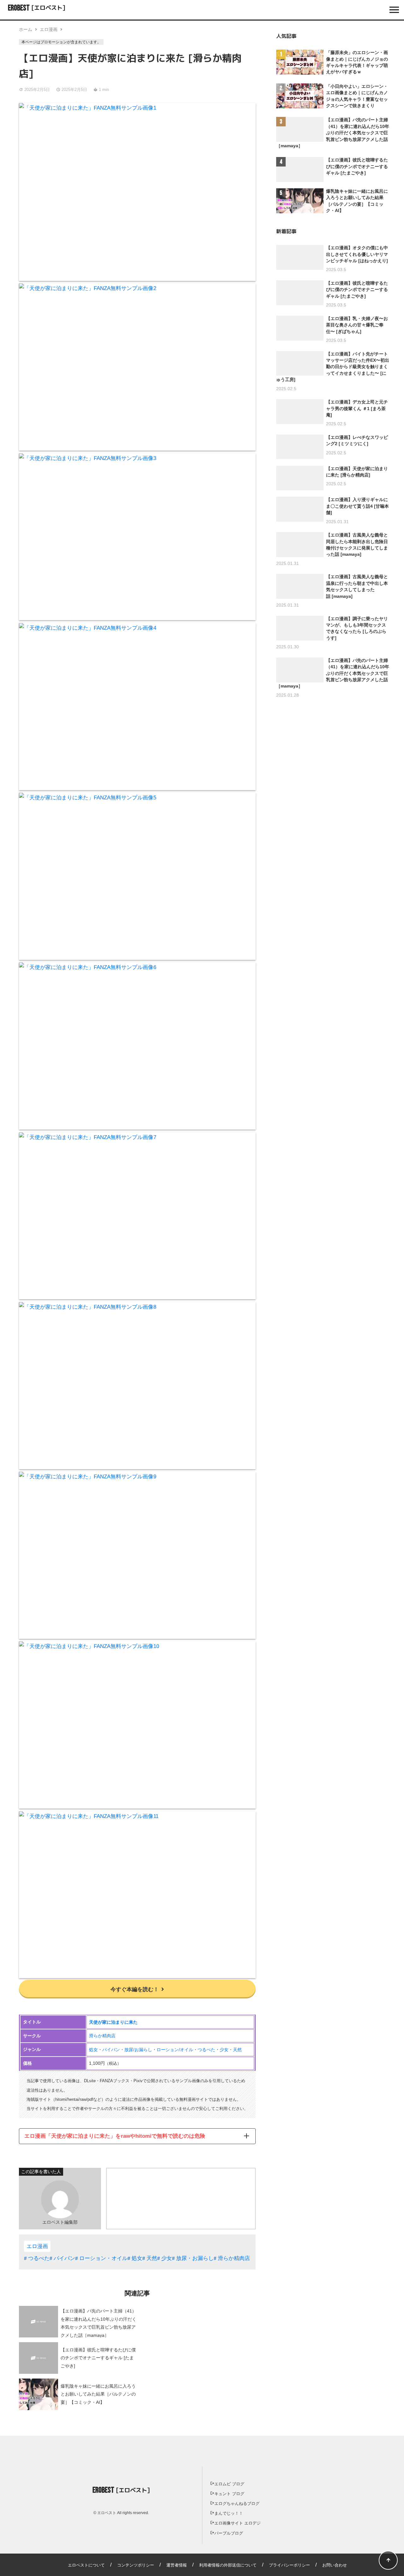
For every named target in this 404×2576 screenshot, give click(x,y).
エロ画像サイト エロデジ (238, 2523)
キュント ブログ (229, 2494)
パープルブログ (229, 2533)
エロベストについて (86, 2565)
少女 (224, 2050)
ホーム (26, 29)
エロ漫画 (49, 29)
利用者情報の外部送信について (228, 2565)
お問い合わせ (335, 2565)
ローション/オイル (175, 2050)
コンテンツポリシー (136, 2565)
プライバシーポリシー (289, 2565)
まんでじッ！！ (229, 2513)
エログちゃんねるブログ (237, 2503)
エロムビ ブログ (229, 2484)
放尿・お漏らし (195, 2258)
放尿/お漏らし (138, 2050)
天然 (237, 2050)
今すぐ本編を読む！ (135, 1989)
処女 (93, 2050)
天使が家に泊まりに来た (113, 2022)
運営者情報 (177, 2565)
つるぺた (206, 2050)
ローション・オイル (103, 2258)
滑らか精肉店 (102, 2036)
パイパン (111, 2050)
